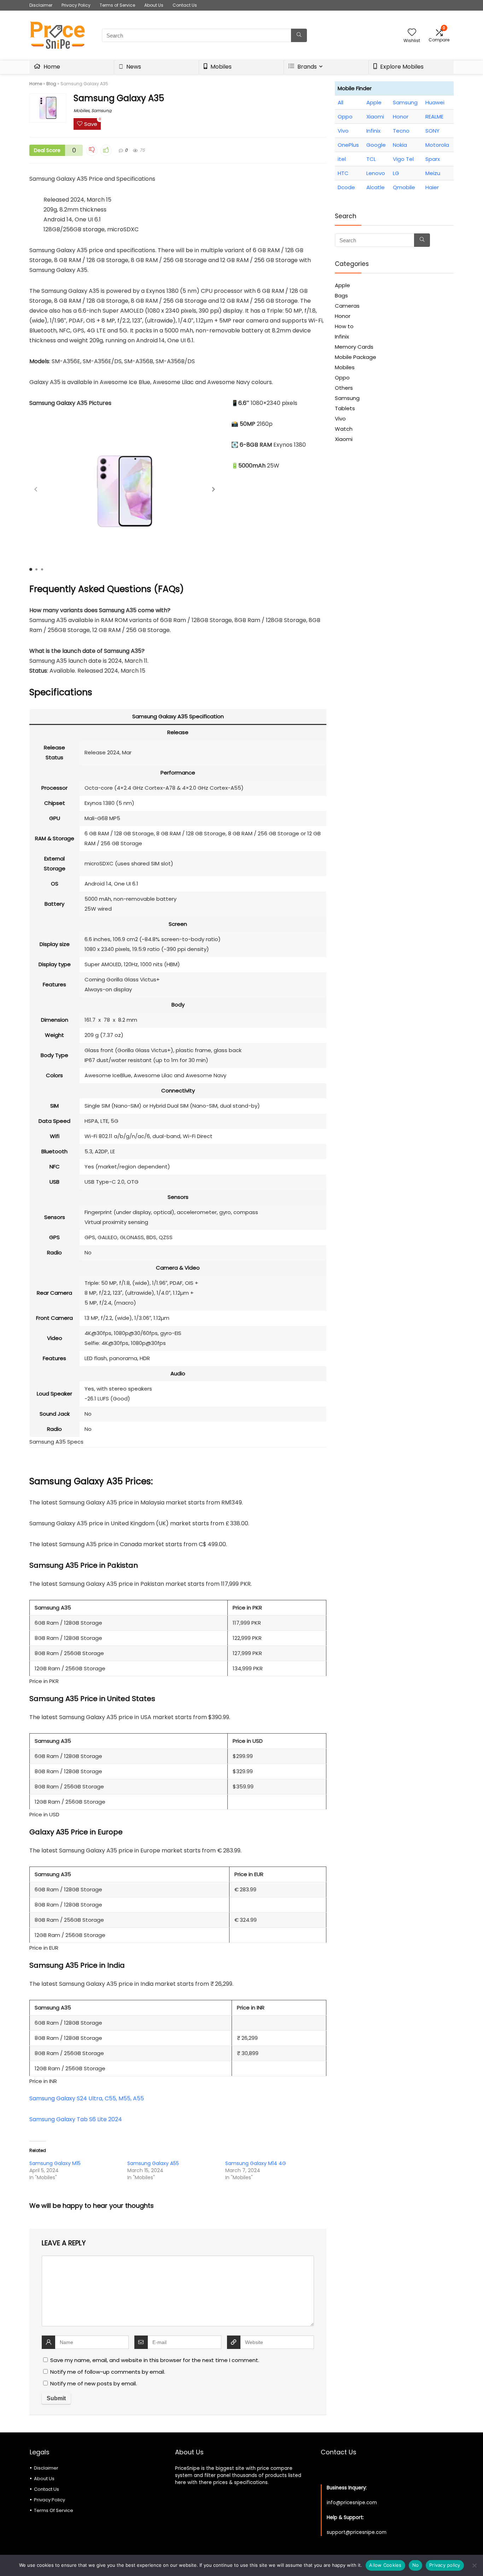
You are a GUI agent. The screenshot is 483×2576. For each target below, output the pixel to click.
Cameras (347, 306)
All (341, 102)
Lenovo (376, 173)
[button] (214, 489)
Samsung (101, 111)
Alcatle (376, 187)
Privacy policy (445, 2565)
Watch (344, 429)
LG (396, 173)
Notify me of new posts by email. (94, 2383)
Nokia (400, 145)
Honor (401, 117)
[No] (474, 2565)
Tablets (345, 408)
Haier (432, 187)
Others (344, 388)
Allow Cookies (385, 2565)
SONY (432, 131)
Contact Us (185, 5)
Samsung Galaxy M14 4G (256, 2163)
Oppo (345, 117)
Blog (51, 84)
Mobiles (220, 67)
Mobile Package (356, 357)
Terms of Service (117, 5)
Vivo (343, 131)
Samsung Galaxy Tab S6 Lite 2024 (76, 2119)
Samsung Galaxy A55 (153, 2163)
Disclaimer (41, 5)
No (416, 2565)
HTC (343, 173)
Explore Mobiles (401, 67)
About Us (154, 5)
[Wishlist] (412, 33)
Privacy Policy (76, 5)
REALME (434, 117)
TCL (371, 159)
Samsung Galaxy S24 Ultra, (66, 2098)
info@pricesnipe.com (352, 2503)
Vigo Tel (403, 159)
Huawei (435, 102)
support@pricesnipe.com (357, 2532)
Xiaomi (375, 117)
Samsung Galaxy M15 (55, 2163)
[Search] (299, 35)
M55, (125, 2098)
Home (51, 67)
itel (342, 159)
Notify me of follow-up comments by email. (108, 2372)
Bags (341, 295)
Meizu (433, 173)
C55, (111, 2098)
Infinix (373, 131)
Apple (374, 102)
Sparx (433, 159)
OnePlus (348, 145)
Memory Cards (354, 347)
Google (376, 145)
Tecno (401, 131)
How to (344, 326)
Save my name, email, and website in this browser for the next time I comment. (155, 2360)
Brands (306, 67)
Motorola (437, 145)
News (133, 67)
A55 (138, 2098)
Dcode (346, 187)
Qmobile (404, 187)
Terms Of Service (54, 2510)
